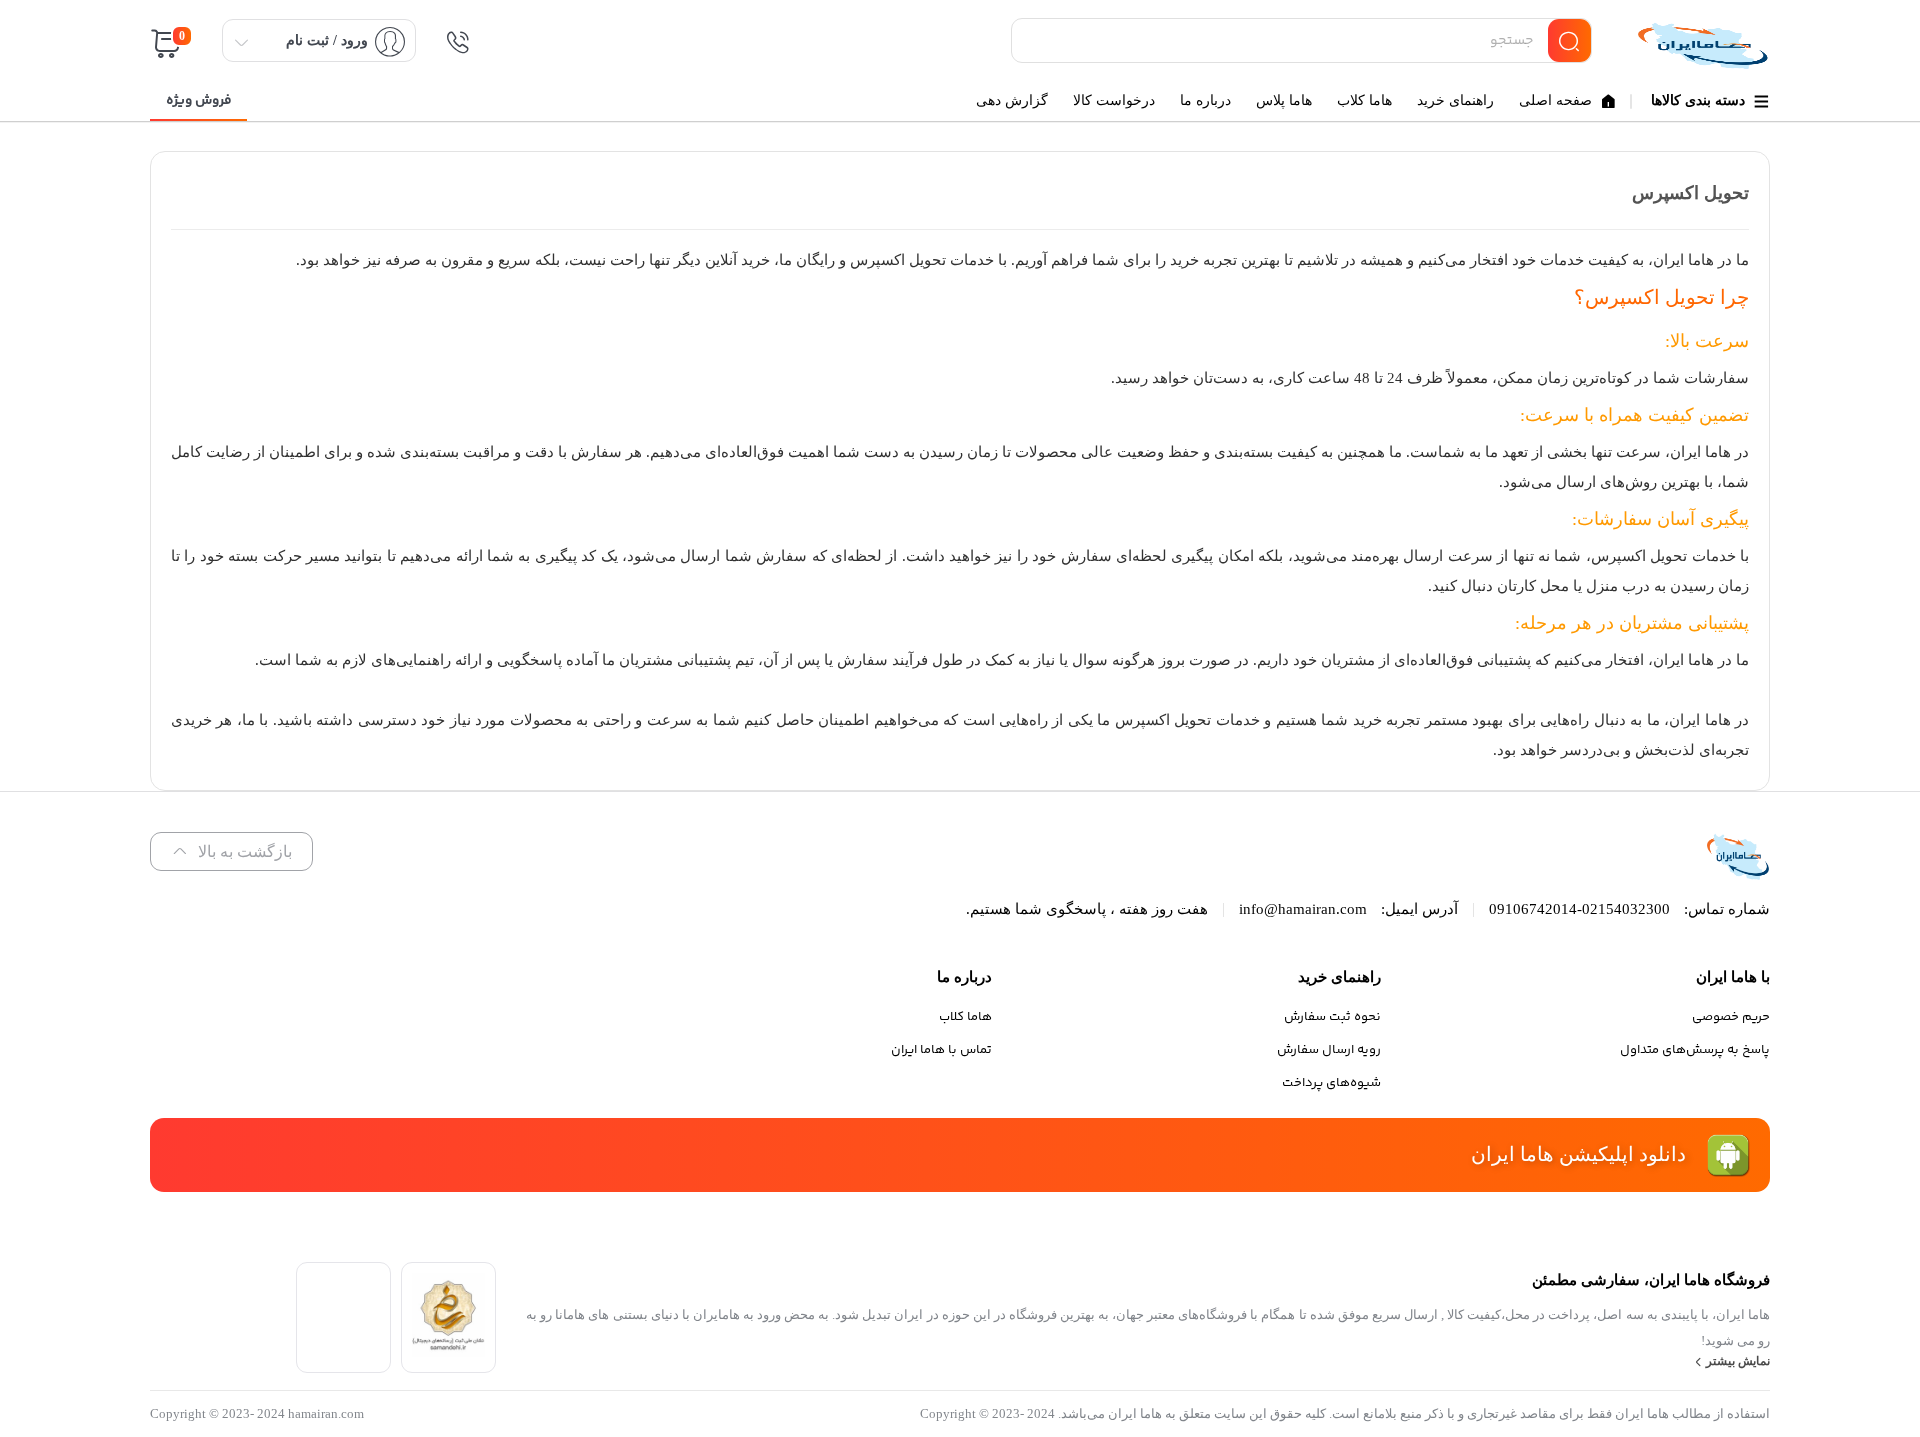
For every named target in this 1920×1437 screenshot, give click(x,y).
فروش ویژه (199, 101)
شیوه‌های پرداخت (1331, 1083)
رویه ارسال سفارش (1329, 1050)
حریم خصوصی (1731, 1017)
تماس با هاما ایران (941, 1050)
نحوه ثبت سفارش (1332, 1017)
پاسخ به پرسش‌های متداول (1695, 1050)
